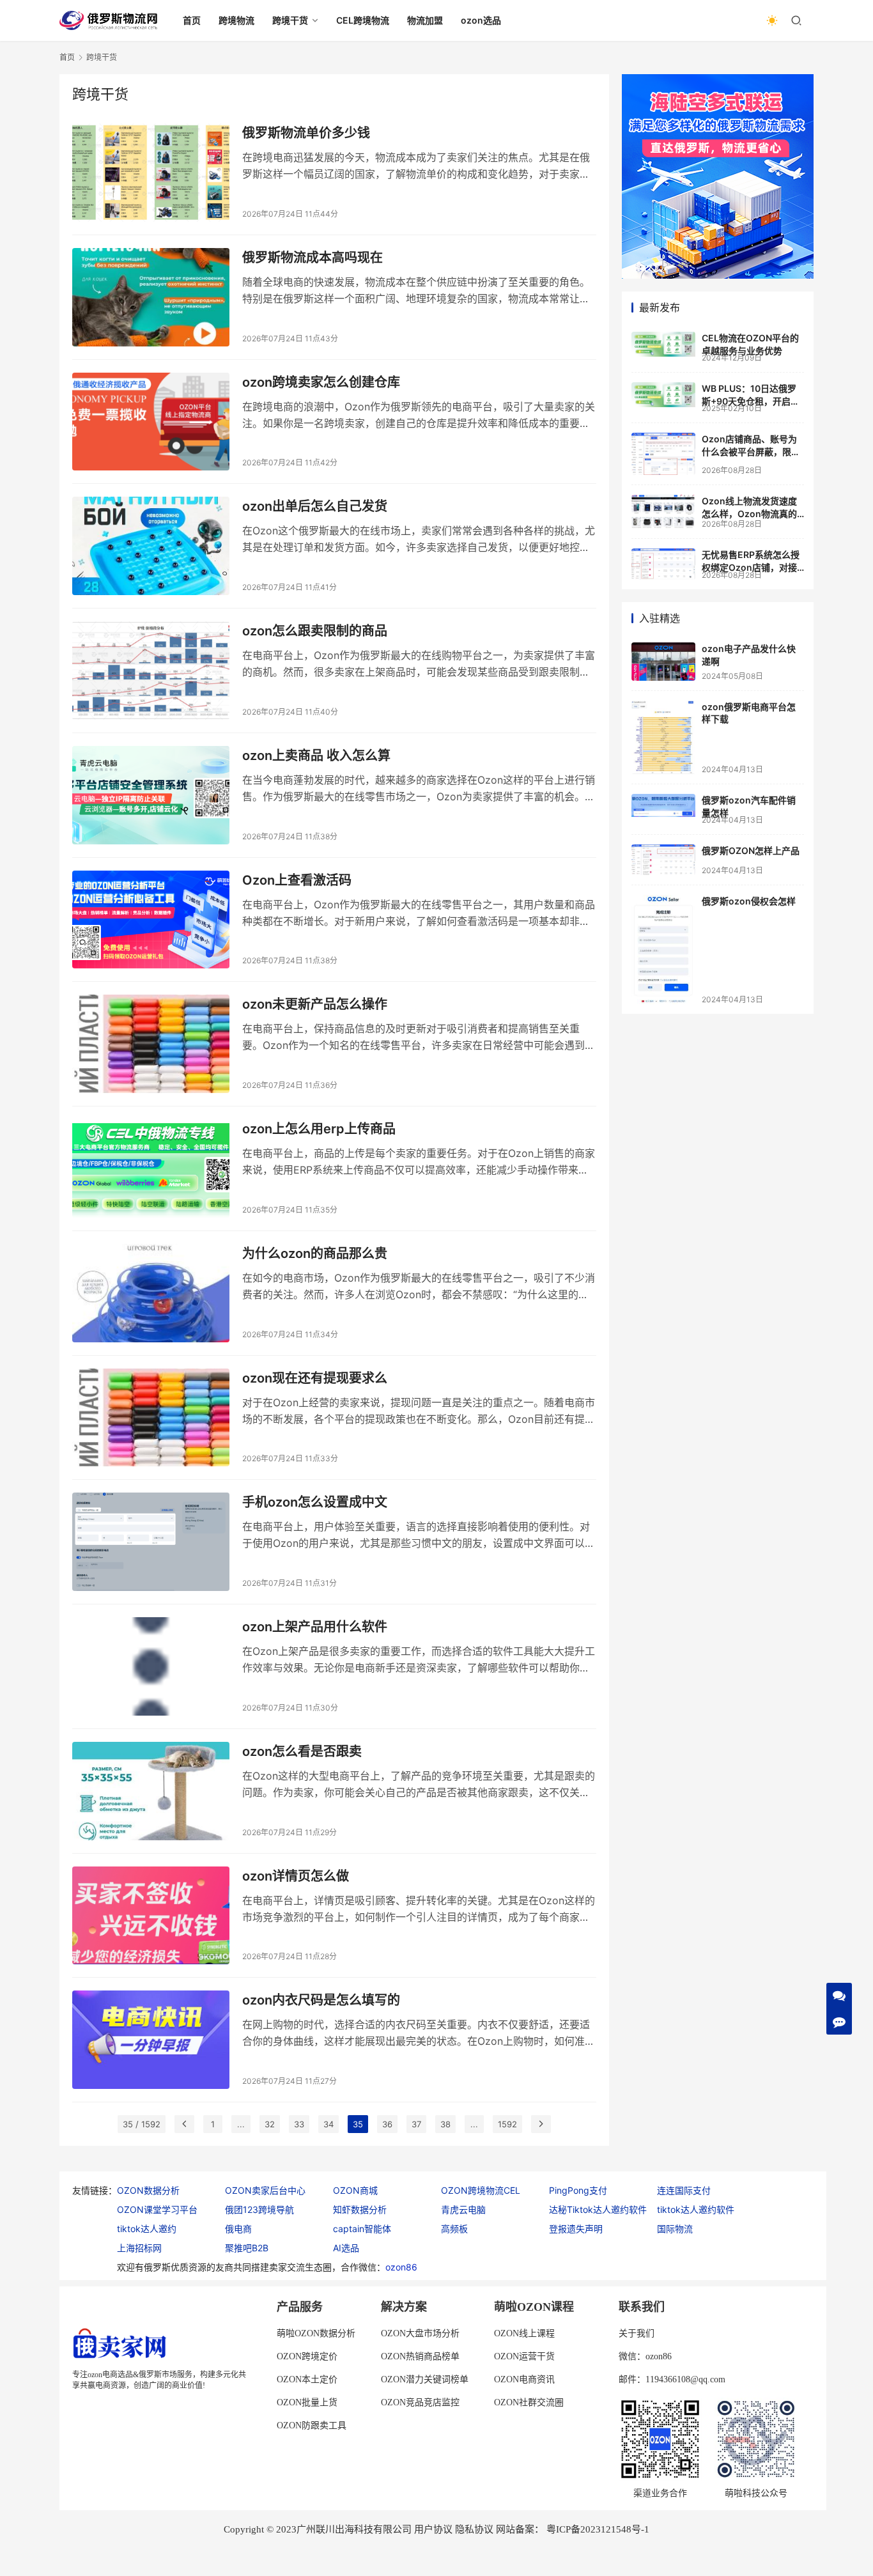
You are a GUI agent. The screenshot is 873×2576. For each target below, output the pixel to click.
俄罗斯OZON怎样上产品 (751, 850)
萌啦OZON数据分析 (316, 2333)
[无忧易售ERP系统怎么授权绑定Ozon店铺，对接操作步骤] (663, 564)
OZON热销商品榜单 (420, 2356)
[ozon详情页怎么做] (151, 1916)
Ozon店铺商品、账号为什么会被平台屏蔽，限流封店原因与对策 (751, 451)
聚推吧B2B (247, 2248)
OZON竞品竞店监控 (420, 2402)
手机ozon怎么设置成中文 (315, 1502)
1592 (507, 2124)
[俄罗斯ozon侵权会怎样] (663, 949)
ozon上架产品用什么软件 (315, 1627)
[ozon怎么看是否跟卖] (151, 1791)
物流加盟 (425, 20)
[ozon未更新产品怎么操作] (151, 1044)
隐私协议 (474, 2529)
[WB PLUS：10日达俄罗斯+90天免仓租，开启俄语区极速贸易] (663, 395)
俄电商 (238, 2229)
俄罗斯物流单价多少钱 (306, 133)
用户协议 (433, 2529)
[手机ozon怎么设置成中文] (151, 1542)
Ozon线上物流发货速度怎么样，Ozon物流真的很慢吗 (749, 513)
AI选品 (346, 2248)
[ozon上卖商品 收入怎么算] (151, 795)
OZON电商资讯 (524, 2379)
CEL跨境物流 (363, 20)
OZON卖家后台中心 (265, 2190)
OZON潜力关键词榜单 (425, 2379)
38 (445, 2124)
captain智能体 (362, 2229)
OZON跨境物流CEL (481, 2190)
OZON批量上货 (307, 2402)
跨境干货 (290, 20)
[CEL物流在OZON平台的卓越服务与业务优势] (663, 344)
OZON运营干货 (524, 2356)
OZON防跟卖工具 (312, 2425)
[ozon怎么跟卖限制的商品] (151, 671)
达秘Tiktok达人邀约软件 (598, 2209)
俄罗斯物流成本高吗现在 (313, 258)
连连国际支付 (684, 2190)
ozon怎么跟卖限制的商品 (315, 631)
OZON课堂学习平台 (157, 2209)
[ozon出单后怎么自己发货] (151, 546)
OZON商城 (355, 2190)
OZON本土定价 (307, 2379)
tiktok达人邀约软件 (696, 2209)
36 (387, 2124)
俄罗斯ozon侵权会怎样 (749, 901)
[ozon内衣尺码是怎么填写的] (151, 2040)
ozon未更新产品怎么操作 (315, 1004)
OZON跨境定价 (307, 2356)
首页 (192, 20)
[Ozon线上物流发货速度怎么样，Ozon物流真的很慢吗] (663, 512)
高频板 (454, 2229)
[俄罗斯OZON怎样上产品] (663, 860)
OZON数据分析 (148, 2190)
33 (299, 2124)
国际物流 (675, 2229)
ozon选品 (481, 20)
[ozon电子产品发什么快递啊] (663, 661)
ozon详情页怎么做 (296, 1876)
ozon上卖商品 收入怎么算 (316, 756)
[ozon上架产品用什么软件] (151, 1666)
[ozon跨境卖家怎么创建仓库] (151, 422)
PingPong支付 (578, 2190)
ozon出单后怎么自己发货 (315, 506)
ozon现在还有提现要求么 (315, 1378)
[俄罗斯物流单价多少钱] (151, 173)
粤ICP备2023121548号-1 (598, 2529)
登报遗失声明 (576, 2229)
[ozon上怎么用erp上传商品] (151, 1168)
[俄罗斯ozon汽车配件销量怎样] (663, 805)
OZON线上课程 (524, 2333)
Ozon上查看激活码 (297, 880)
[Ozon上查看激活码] (151, 920)
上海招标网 (139, 2248)
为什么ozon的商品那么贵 (315, 1253)
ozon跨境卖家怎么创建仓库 (321, 382)
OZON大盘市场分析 (420, 2333)
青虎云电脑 (463, 2209)
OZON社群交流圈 (529, 2402)
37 (416, 2124)
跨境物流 (236, 20)
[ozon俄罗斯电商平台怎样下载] (663, 737)
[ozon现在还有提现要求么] (151, 1418)
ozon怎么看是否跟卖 (302, 1751)
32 (270, 2124)
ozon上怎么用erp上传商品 (319, 1129)
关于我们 (637, 2333)
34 (328, 2124)
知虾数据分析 (360, 2209)
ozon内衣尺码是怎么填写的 (321, 2000)
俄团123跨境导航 (259, 2209)
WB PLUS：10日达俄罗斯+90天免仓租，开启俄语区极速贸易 (751, 401)
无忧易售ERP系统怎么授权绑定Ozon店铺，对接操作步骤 (751, 567)
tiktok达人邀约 (147, 2229)
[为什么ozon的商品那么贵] (151, 1293)
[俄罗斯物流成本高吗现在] (151, 297)
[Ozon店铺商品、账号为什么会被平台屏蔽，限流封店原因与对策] (663, 454)
